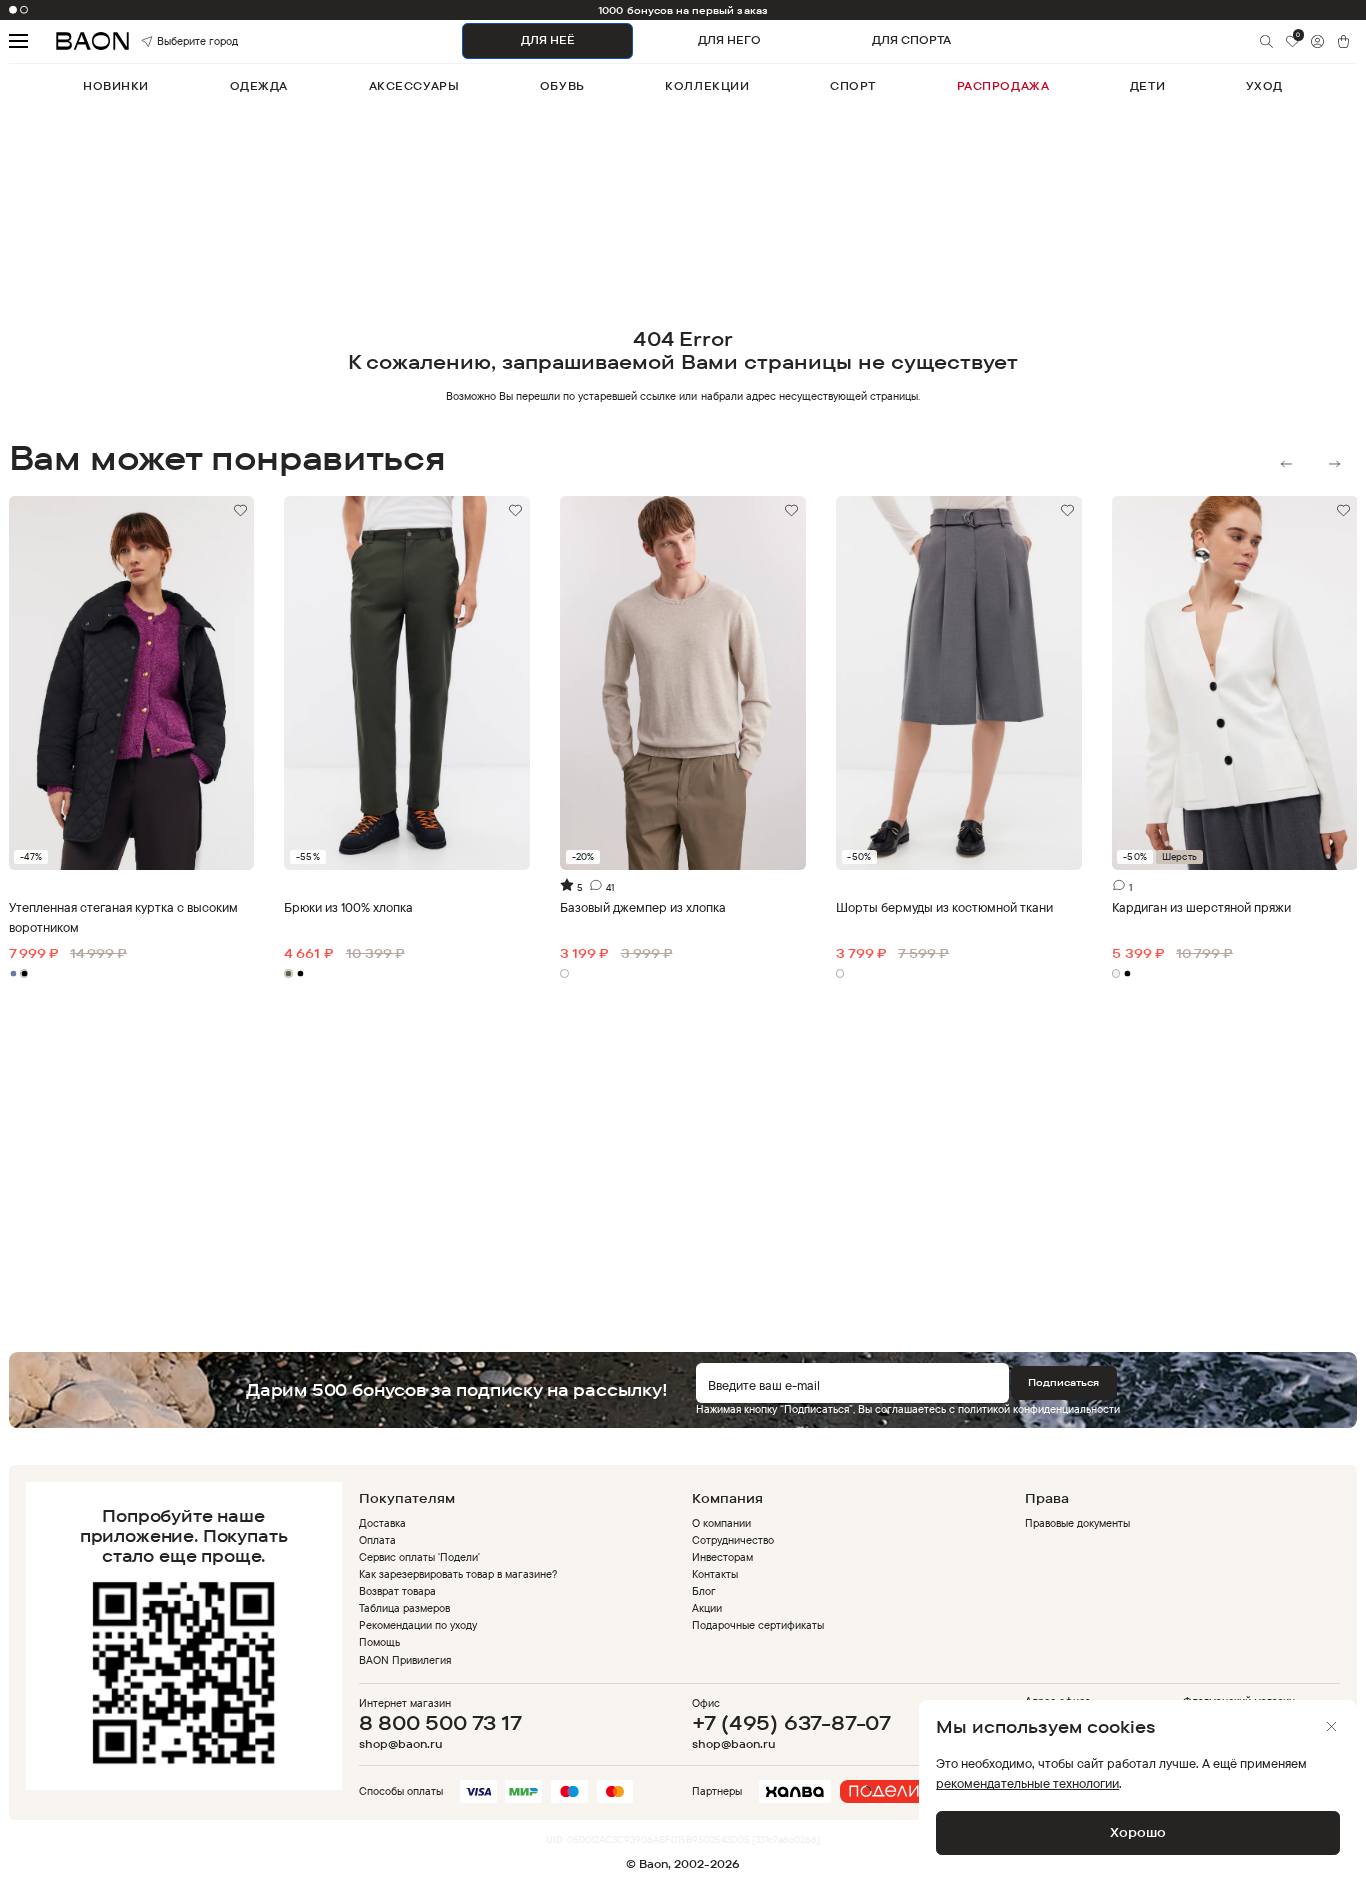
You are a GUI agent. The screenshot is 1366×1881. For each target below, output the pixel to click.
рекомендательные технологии (1027, 1783)
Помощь (379, 1642)
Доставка (382, 1523)
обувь (562, 86)
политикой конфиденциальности (1039, 1409)
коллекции (707, 86)
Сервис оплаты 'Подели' (420, 1557)
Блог (704, 1591)
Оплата (377, 1540)
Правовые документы (1077, 1523)
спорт (853, 86)
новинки (116, 86)
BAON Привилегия (405, 1660)
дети (1147, 86)
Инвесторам (722, 1557)
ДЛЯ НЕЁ (548, 40)
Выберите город (176, 40)
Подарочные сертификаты (758, 1625)
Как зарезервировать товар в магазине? (458, 1574)
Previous (1286, 463)
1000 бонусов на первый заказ (682, 10)
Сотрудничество (733, 1540)
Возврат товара (397, 1591)
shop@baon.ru (400, 1744)
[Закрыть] (1331, 1726)
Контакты (715, 1574)
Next (1334, 463)
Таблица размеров (404, 1608)
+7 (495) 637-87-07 (791, 1722)
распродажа (1003, 86)
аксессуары (414, 86)
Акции (707, 1608)
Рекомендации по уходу (418, 1625)
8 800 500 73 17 (440, 1722)
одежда (259, 86)
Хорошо (1138, 1832)
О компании (721, 1523)
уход (1264, 86)
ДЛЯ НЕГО (729, 40)
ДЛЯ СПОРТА (911, 40)
